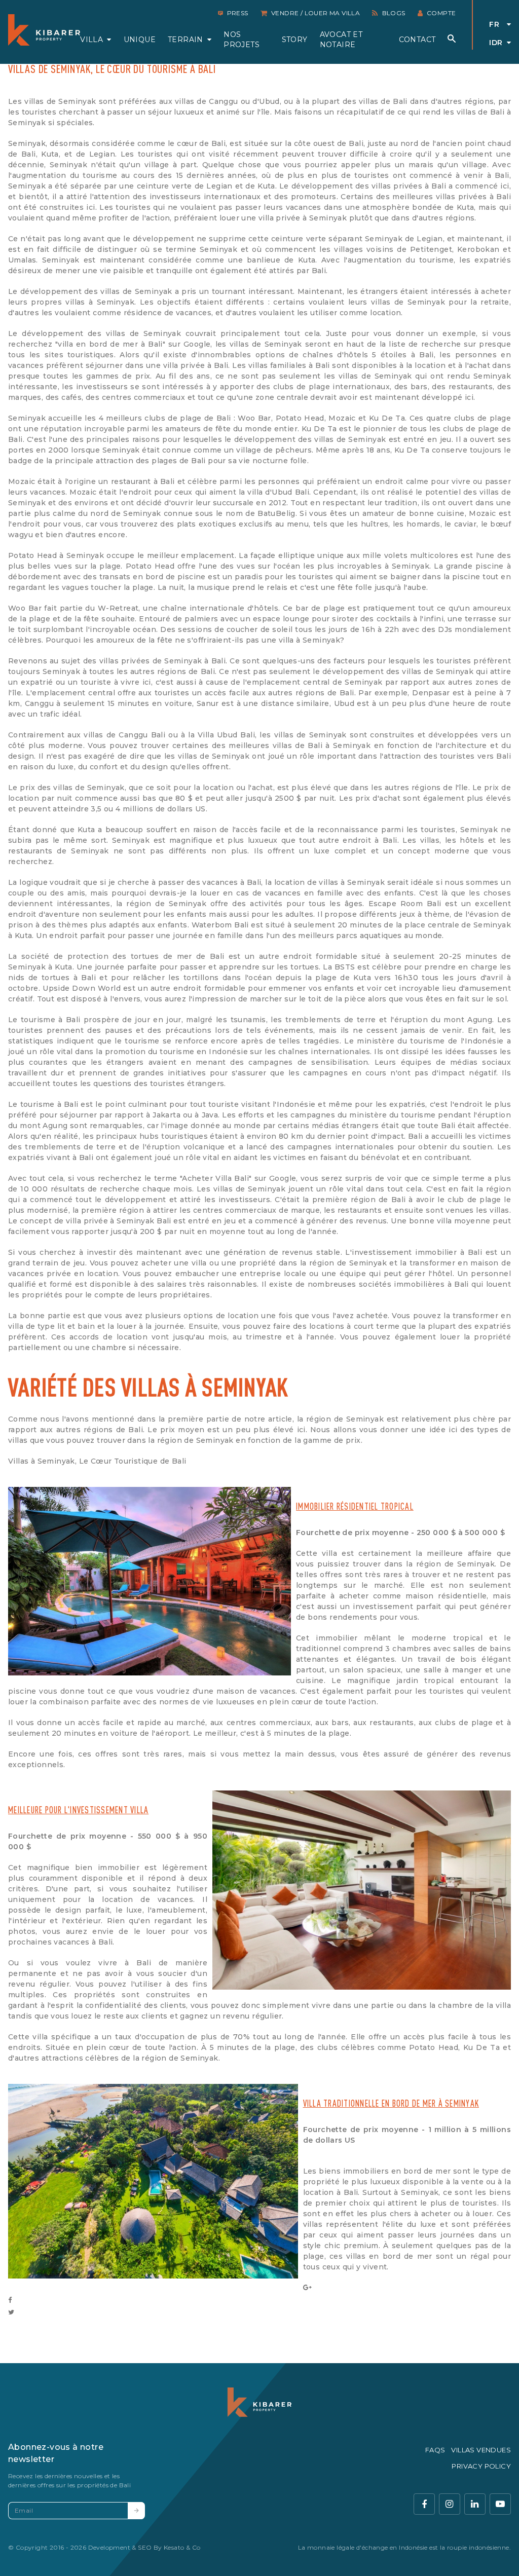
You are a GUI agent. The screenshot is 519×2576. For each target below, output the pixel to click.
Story (295, 40)
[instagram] (450, 2504)
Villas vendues (481, 2450)
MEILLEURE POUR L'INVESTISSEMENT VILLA (78, 1809)
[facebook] (424, 2504)
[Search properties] (452, 39)
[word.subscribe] (136, 2511)
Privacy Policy (481, 2466)
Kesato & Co (182, 2547)
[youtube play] (500, 2504)
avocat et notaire (341, 40)
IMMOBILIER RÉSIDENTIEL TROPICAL (355, 1506)
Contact (417, 40)
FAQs (435, 2450)
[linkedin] (475, 2504)
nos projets (242, 40)
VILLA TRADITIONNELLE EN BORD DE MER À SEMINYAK (391, 2103)
